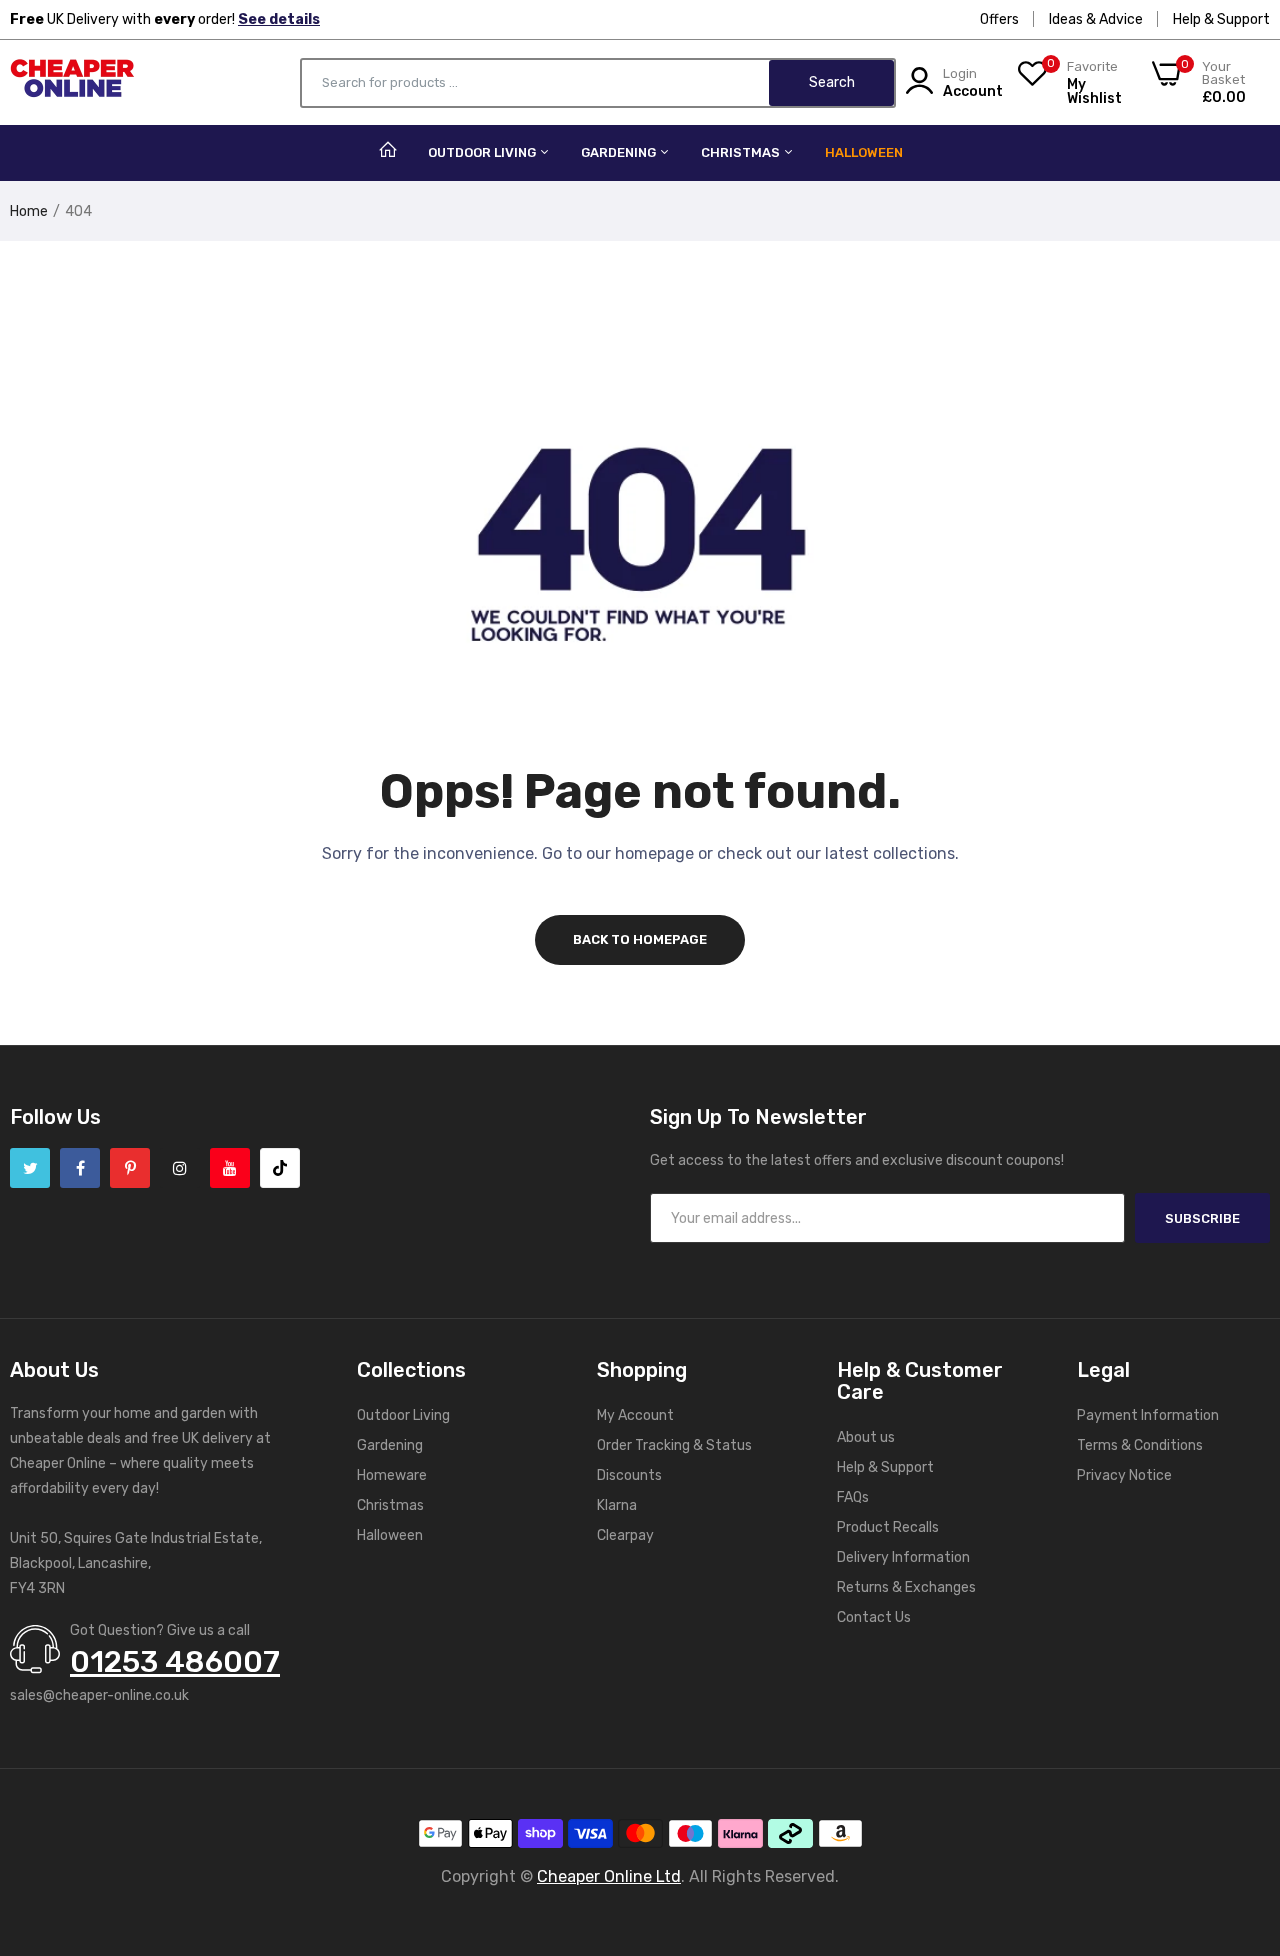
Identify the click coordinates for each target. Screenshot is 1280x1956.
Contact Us (874, 1617)
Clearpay (625, 1535)
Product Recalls (888, 1527)
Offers (999, 19)
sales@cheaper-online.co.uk (99, 1695)
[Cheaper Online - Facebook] (80, 1168)
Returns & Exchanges (906, 1587)
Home (29, 211)
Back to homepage (640, 939)
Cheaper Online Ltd (609, 1876)
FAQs (853, 1497)
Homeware (392, 1475)
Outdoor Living (483, 152)
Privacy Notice (1124, 1475)
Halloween (864, 152)
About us (866, 1437)
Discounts (629, 1475)
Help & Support (1221, 19)
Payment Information (1148, 1415)
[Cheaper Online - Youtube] (230, 1168)
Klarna (617, 1505)
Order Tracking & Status (674, 1445)
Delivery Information (903, 1557)
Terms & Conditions (1140, 1445)
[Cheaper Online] (72, 82)
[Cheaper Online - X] (30, 1168)
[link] (1240, 1811)
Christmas (742, 152)
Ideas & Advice (1096, 19)
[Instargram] (180, 1168)
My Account (635, 1415)
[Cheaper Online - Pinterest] (130, 1168)
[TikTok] (280, 1168)
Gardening (620, 152)
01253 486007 (175, 1662)
